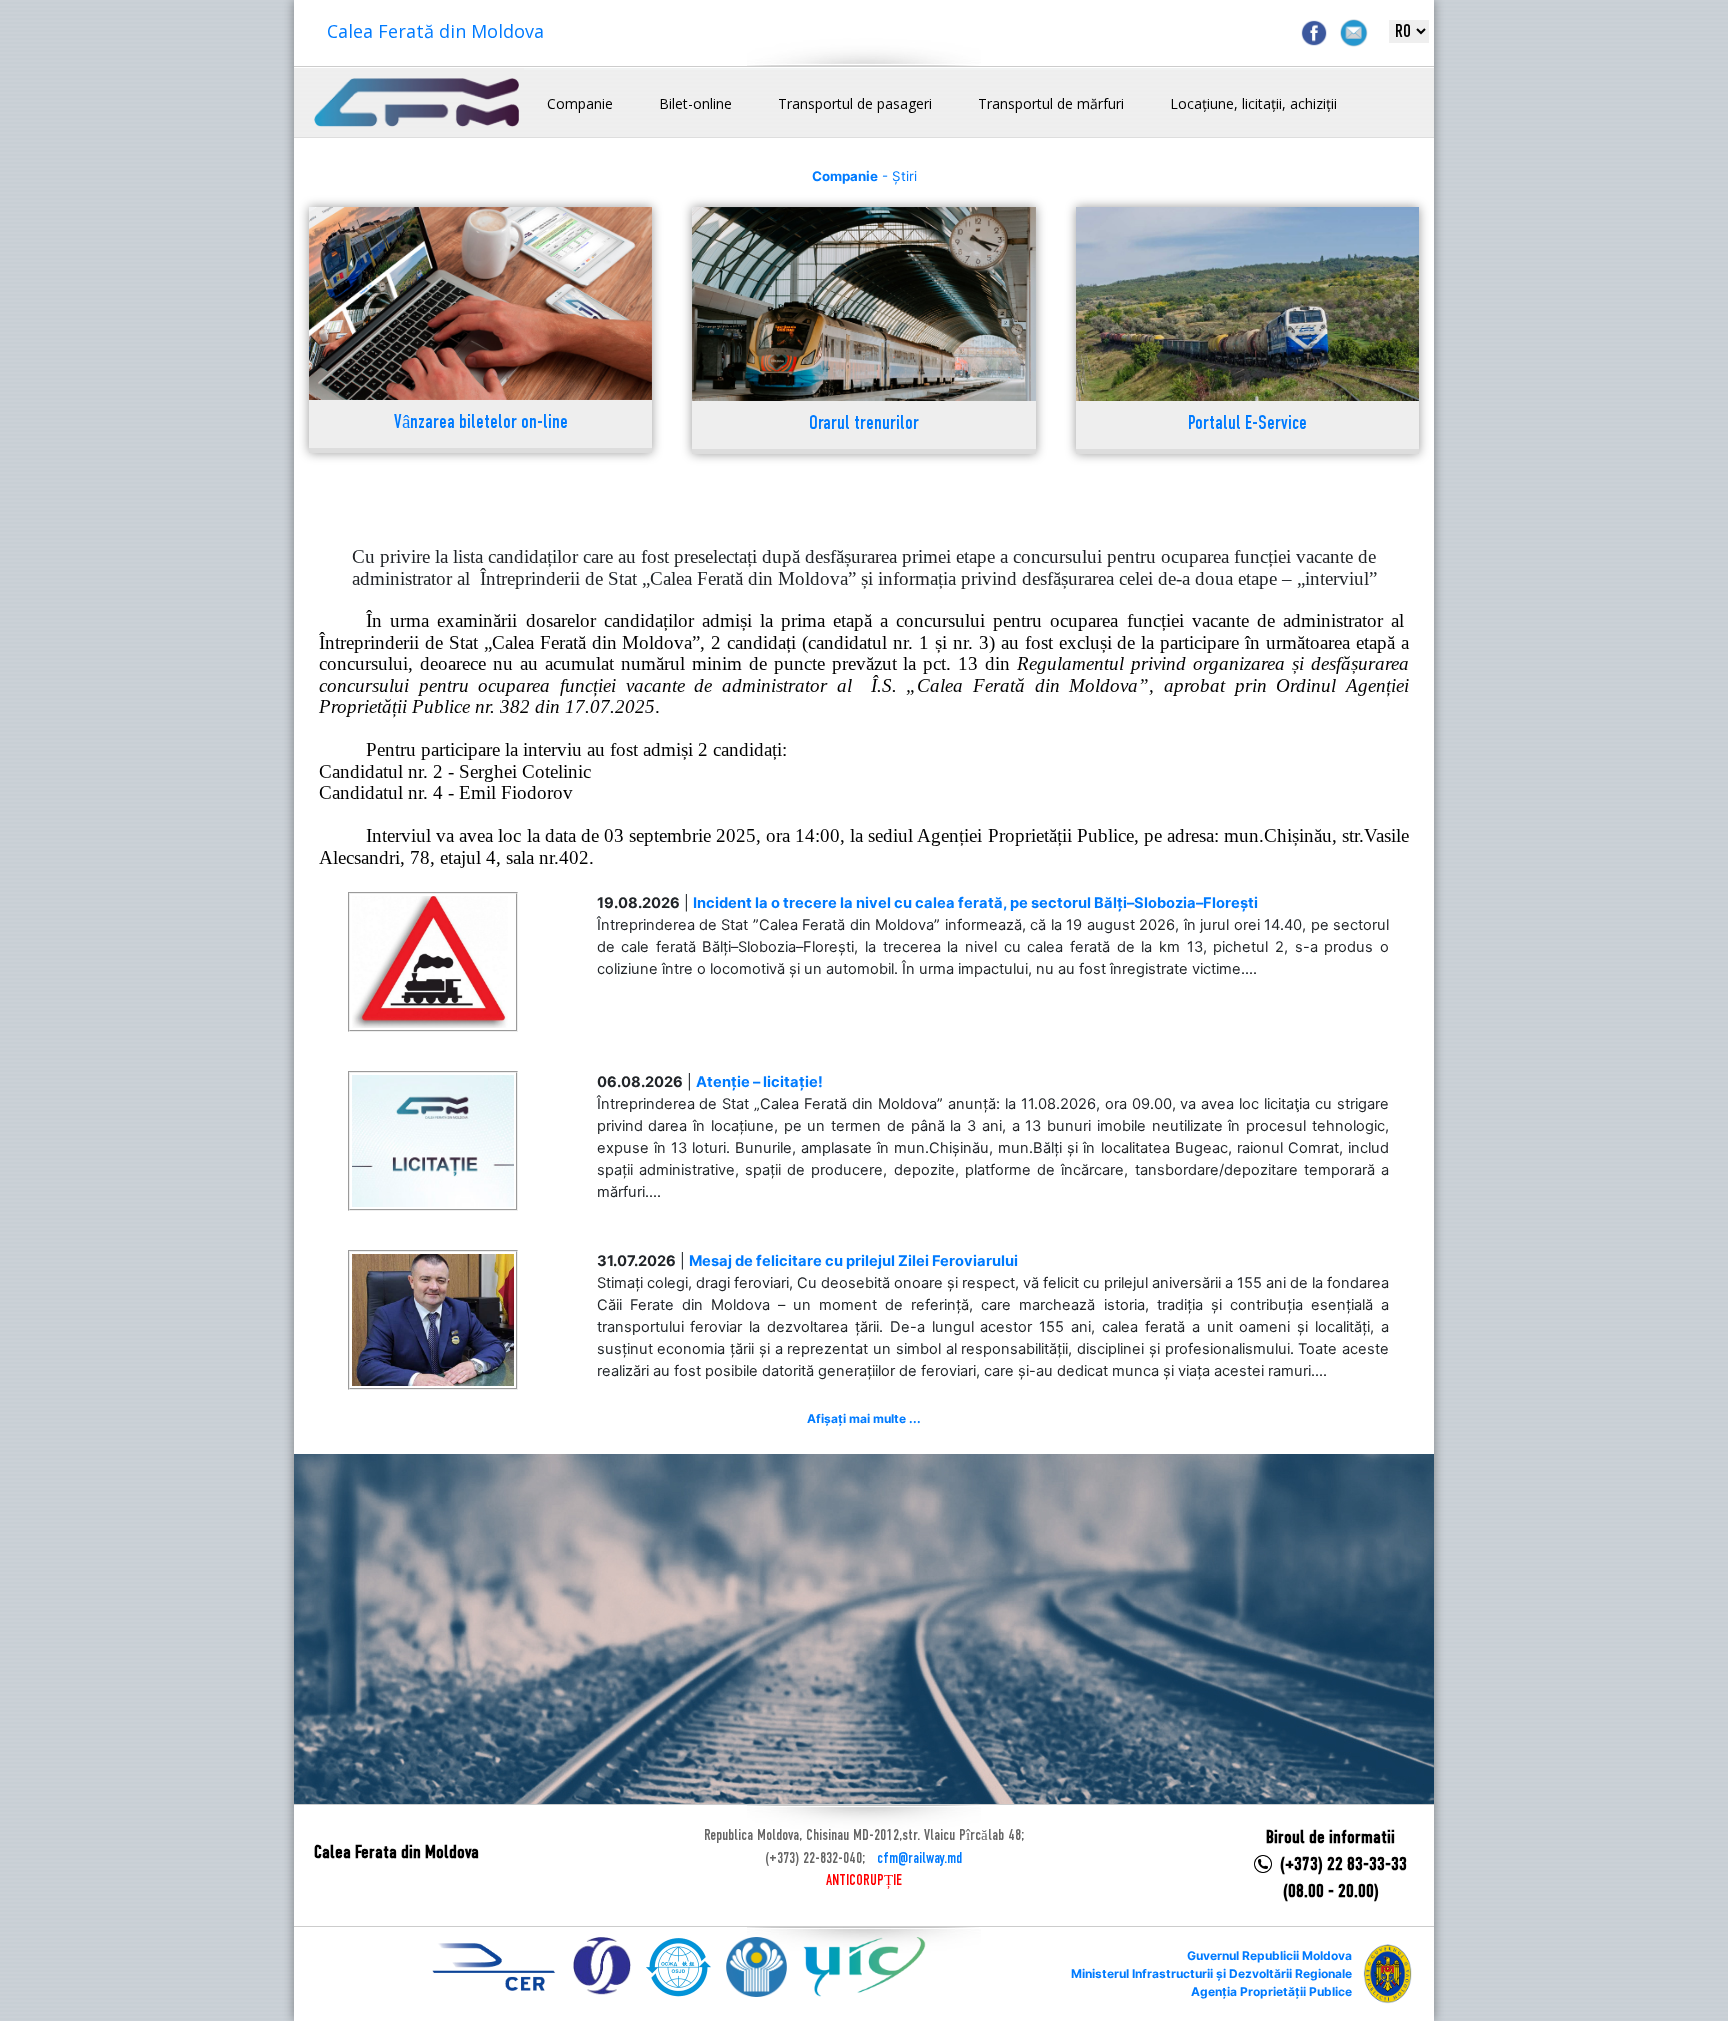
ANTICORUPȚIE (864, 1881)
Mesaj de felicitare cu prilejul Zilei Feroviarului (853, 1261)
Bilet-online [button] (695, 103)
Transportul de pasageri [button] (855, 103)
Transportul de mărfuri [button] (1051, 103)
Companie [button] (580, 103)
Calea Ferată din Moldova (435, 31)
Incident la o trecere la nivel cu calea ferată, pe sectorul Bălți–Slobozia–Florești (975, 903)
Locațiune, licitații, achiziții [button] (1253, 103)
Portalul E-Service (1247, 424)
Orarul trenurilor (864, 424)
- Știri (864, 176)
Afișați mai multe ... (864, 1418)
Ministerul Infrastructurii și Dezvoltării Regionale (1211, 1973)
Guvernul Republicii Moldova (1269, 1955)
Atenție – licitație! (759, 1082)
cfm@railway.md (919, 1859)
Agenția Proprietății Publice (1271, 1991)
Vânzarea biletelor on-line (481, 423)
